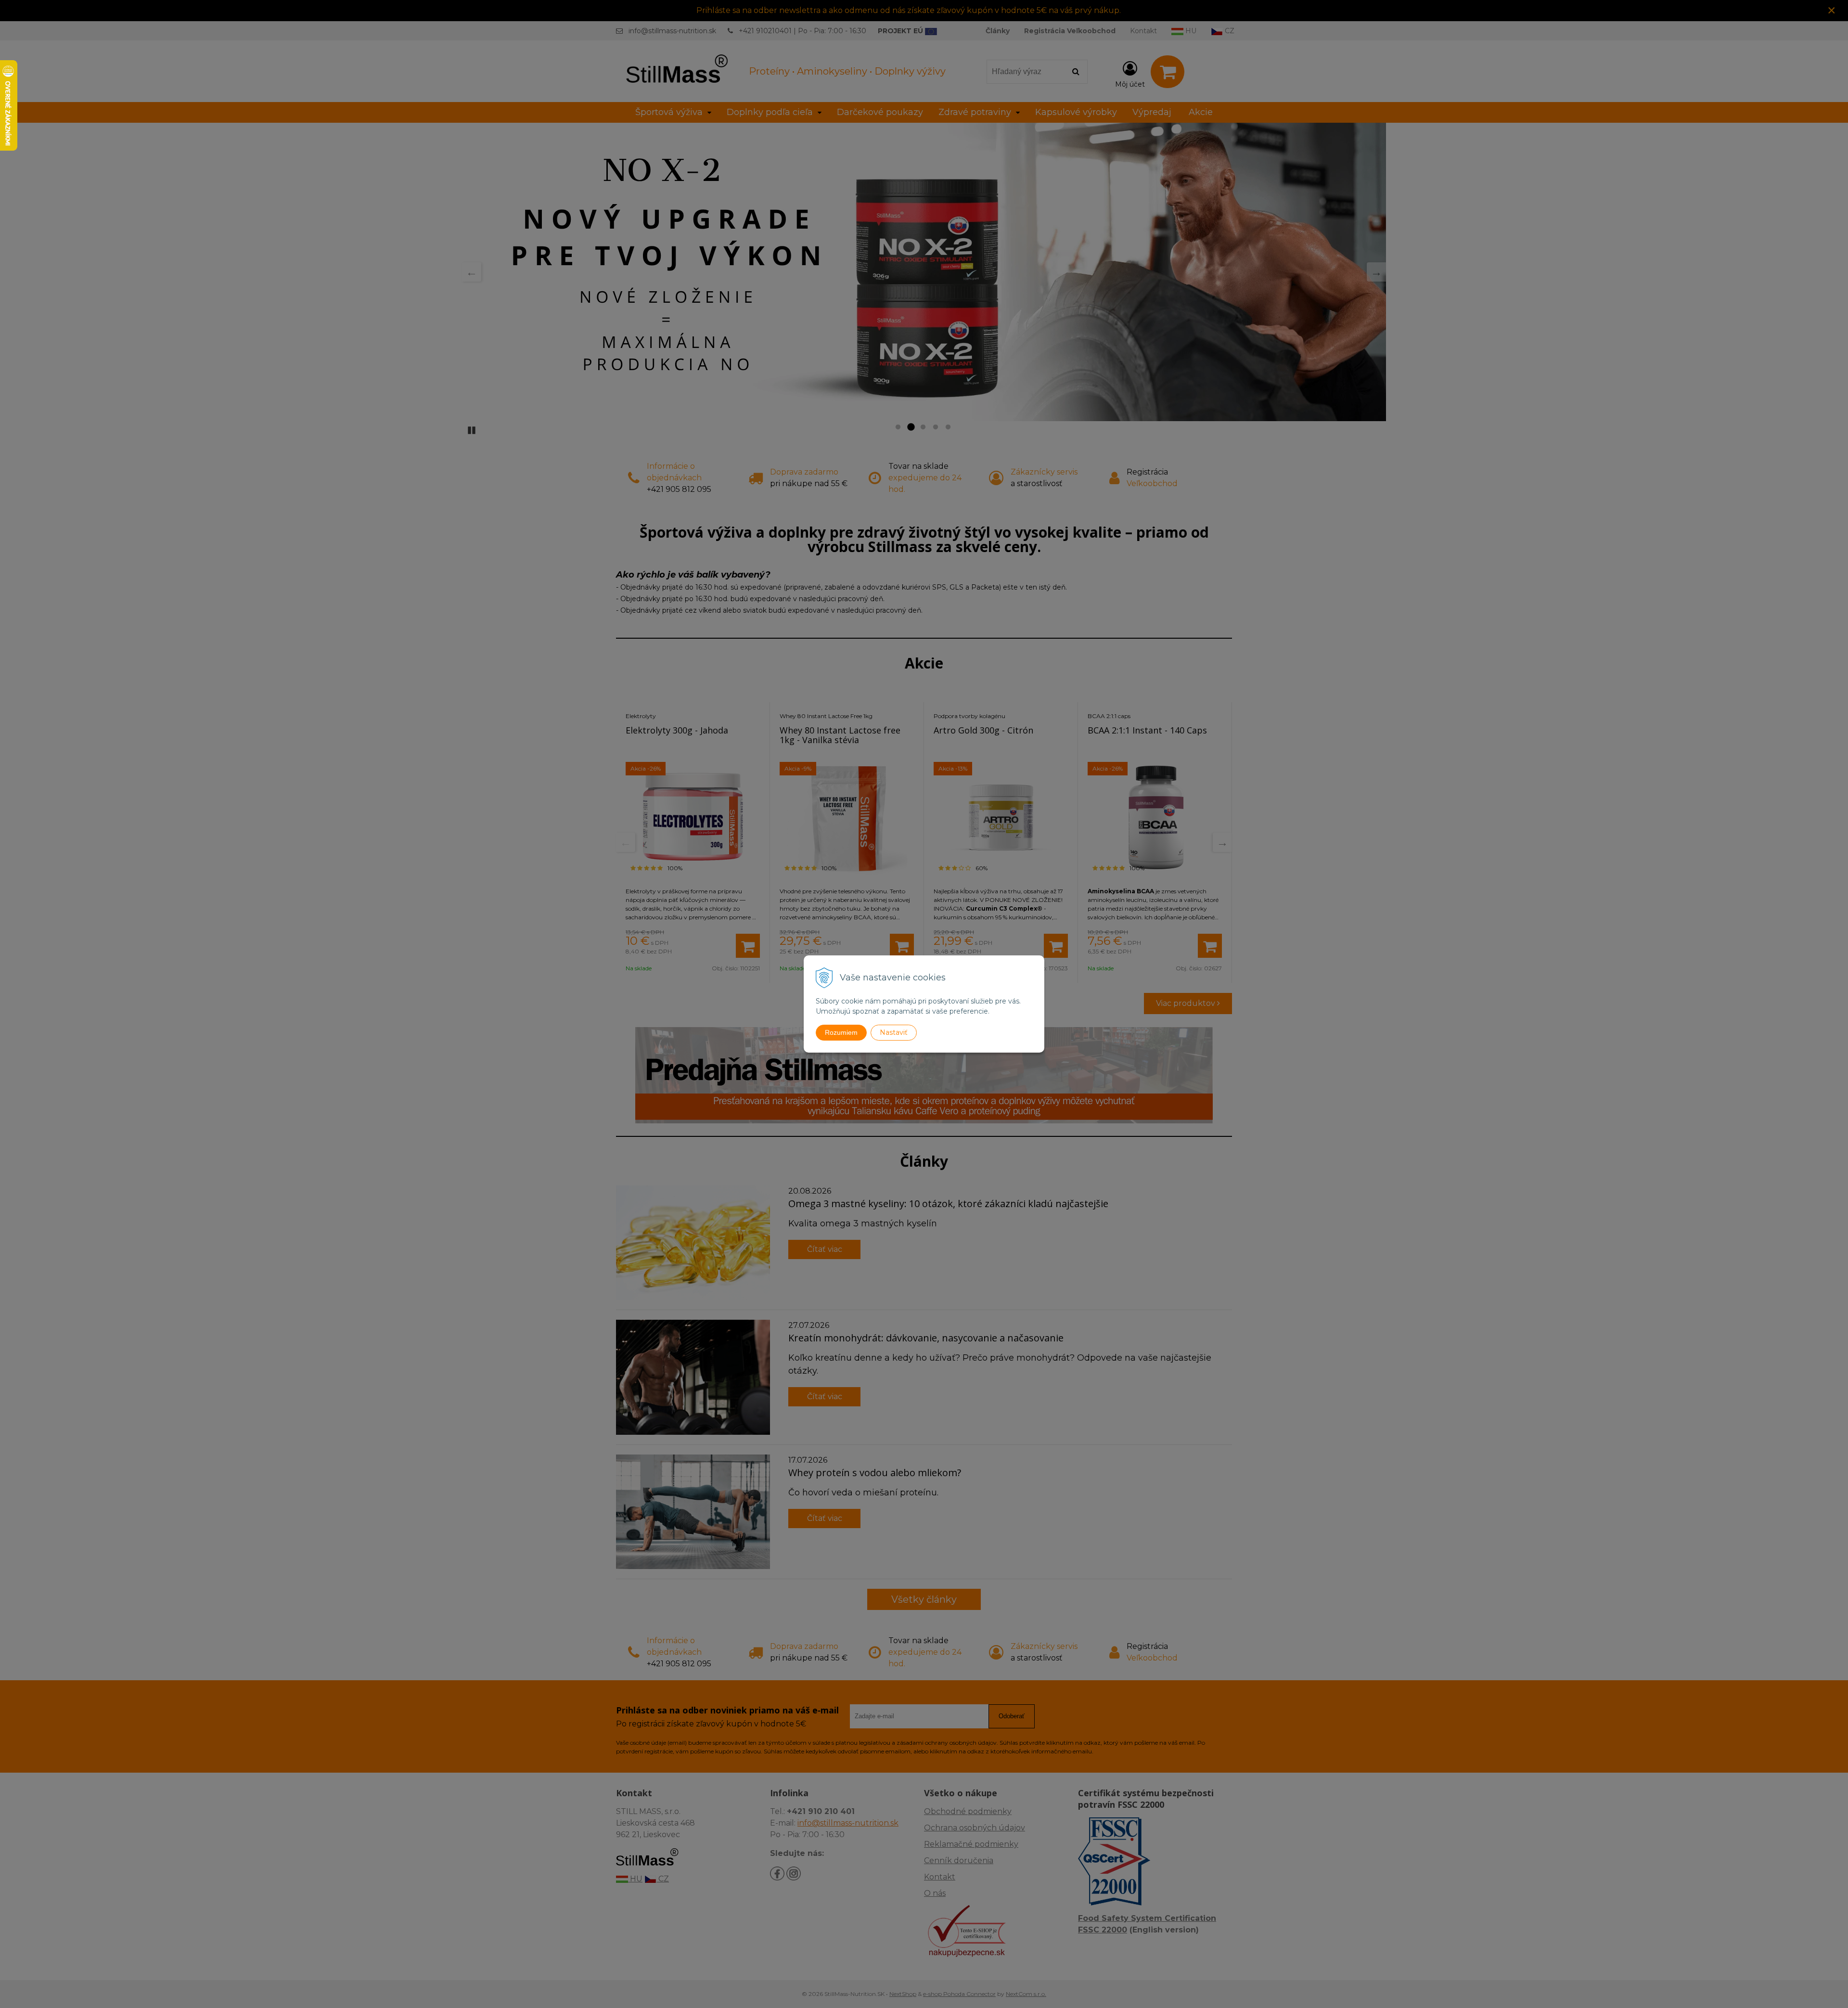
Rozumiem (841, 1032)
